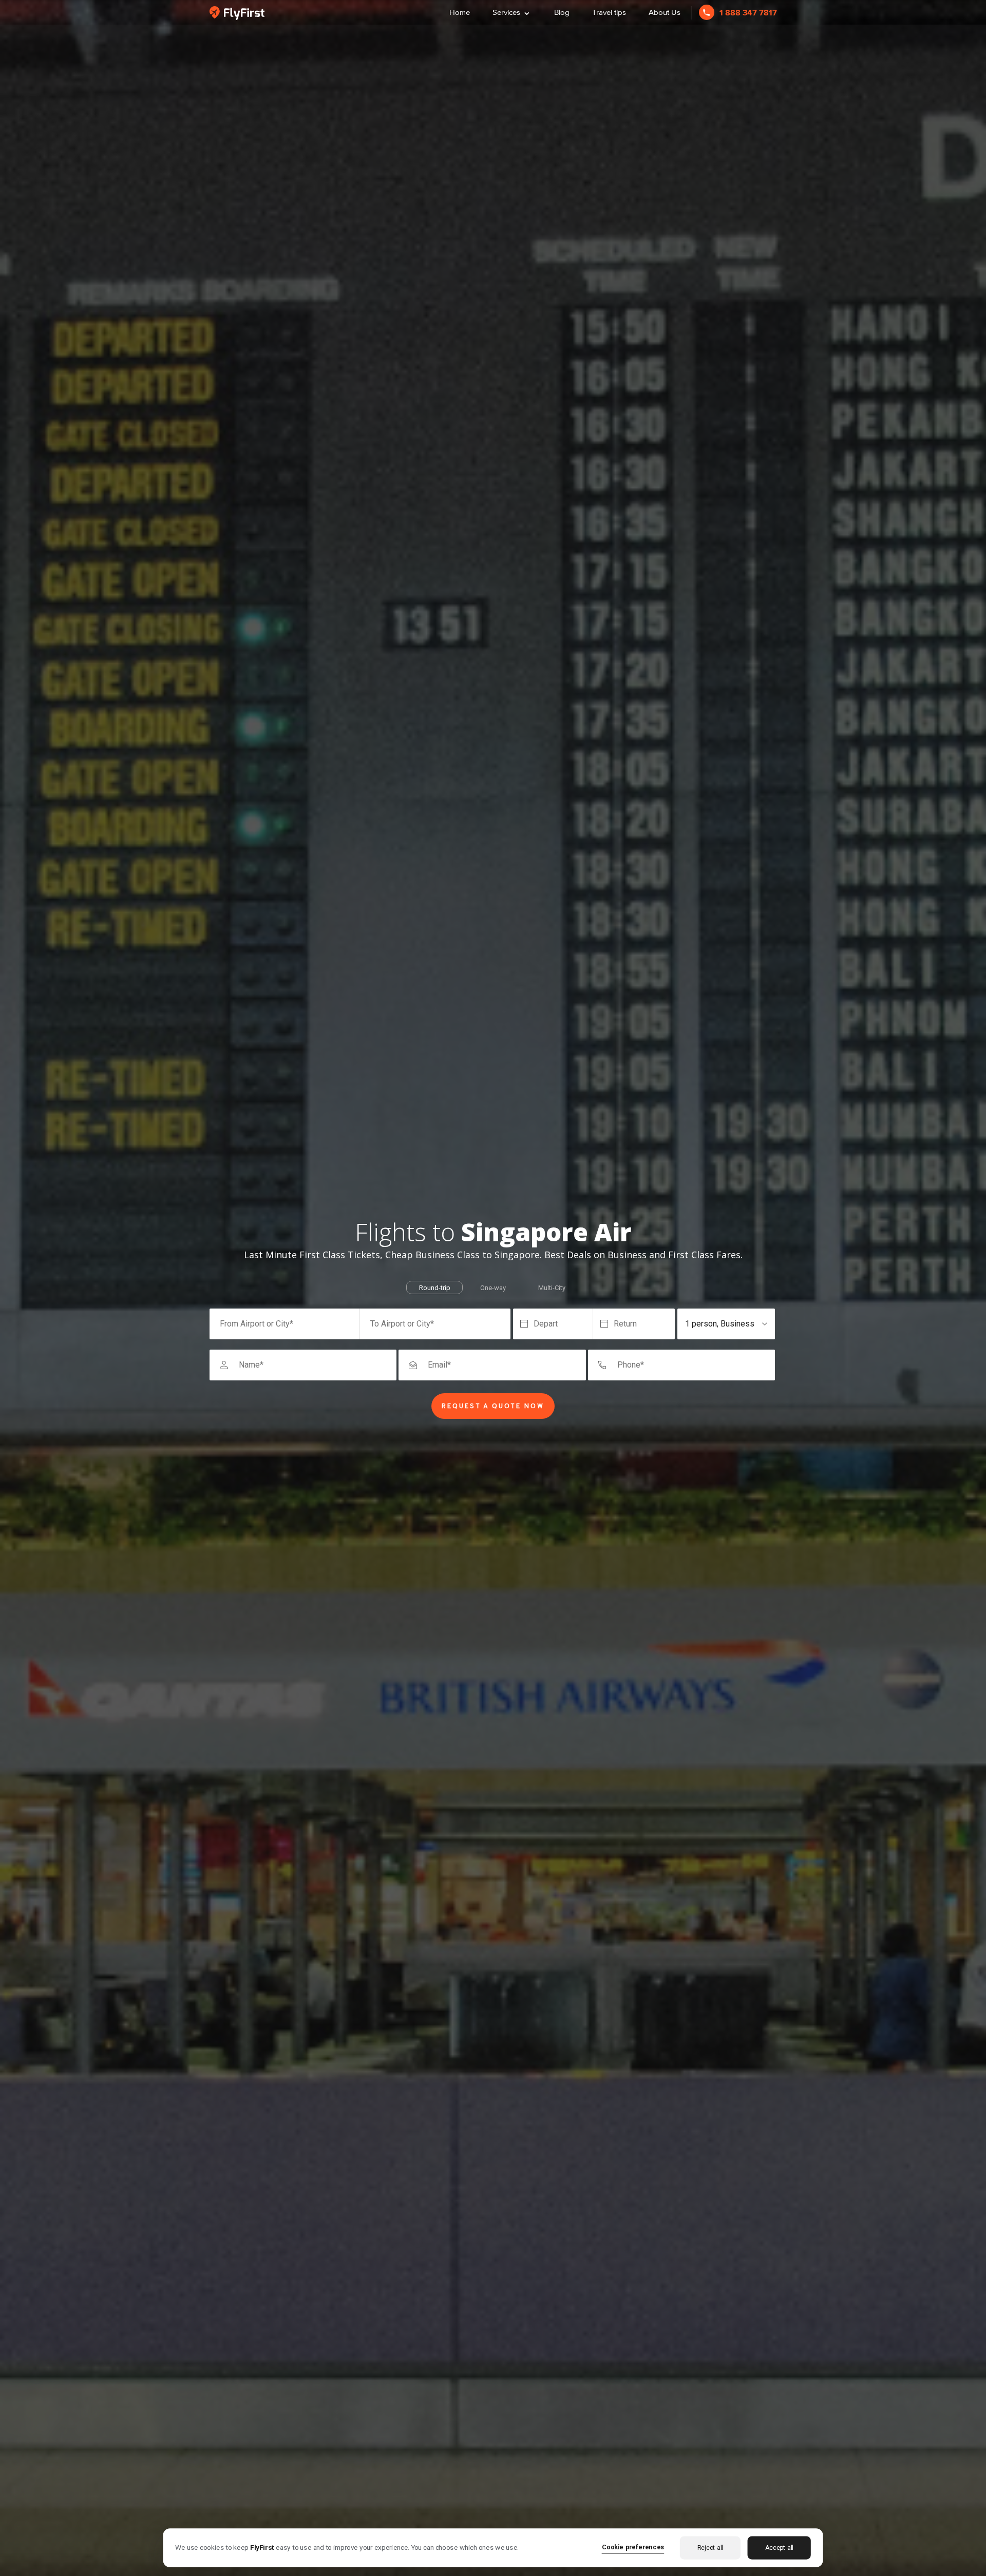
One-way (493, 1288)
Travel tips (609, 12)
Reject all (710, 2548)
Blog (562, 12)
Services (512, 11)
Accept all (779, 2548)
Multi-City (552, 1288)
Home (460, 12)
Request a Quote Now (493, 1407)
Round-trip (435, 1288)
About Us (665, 12)
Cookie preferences (633, 2546)
